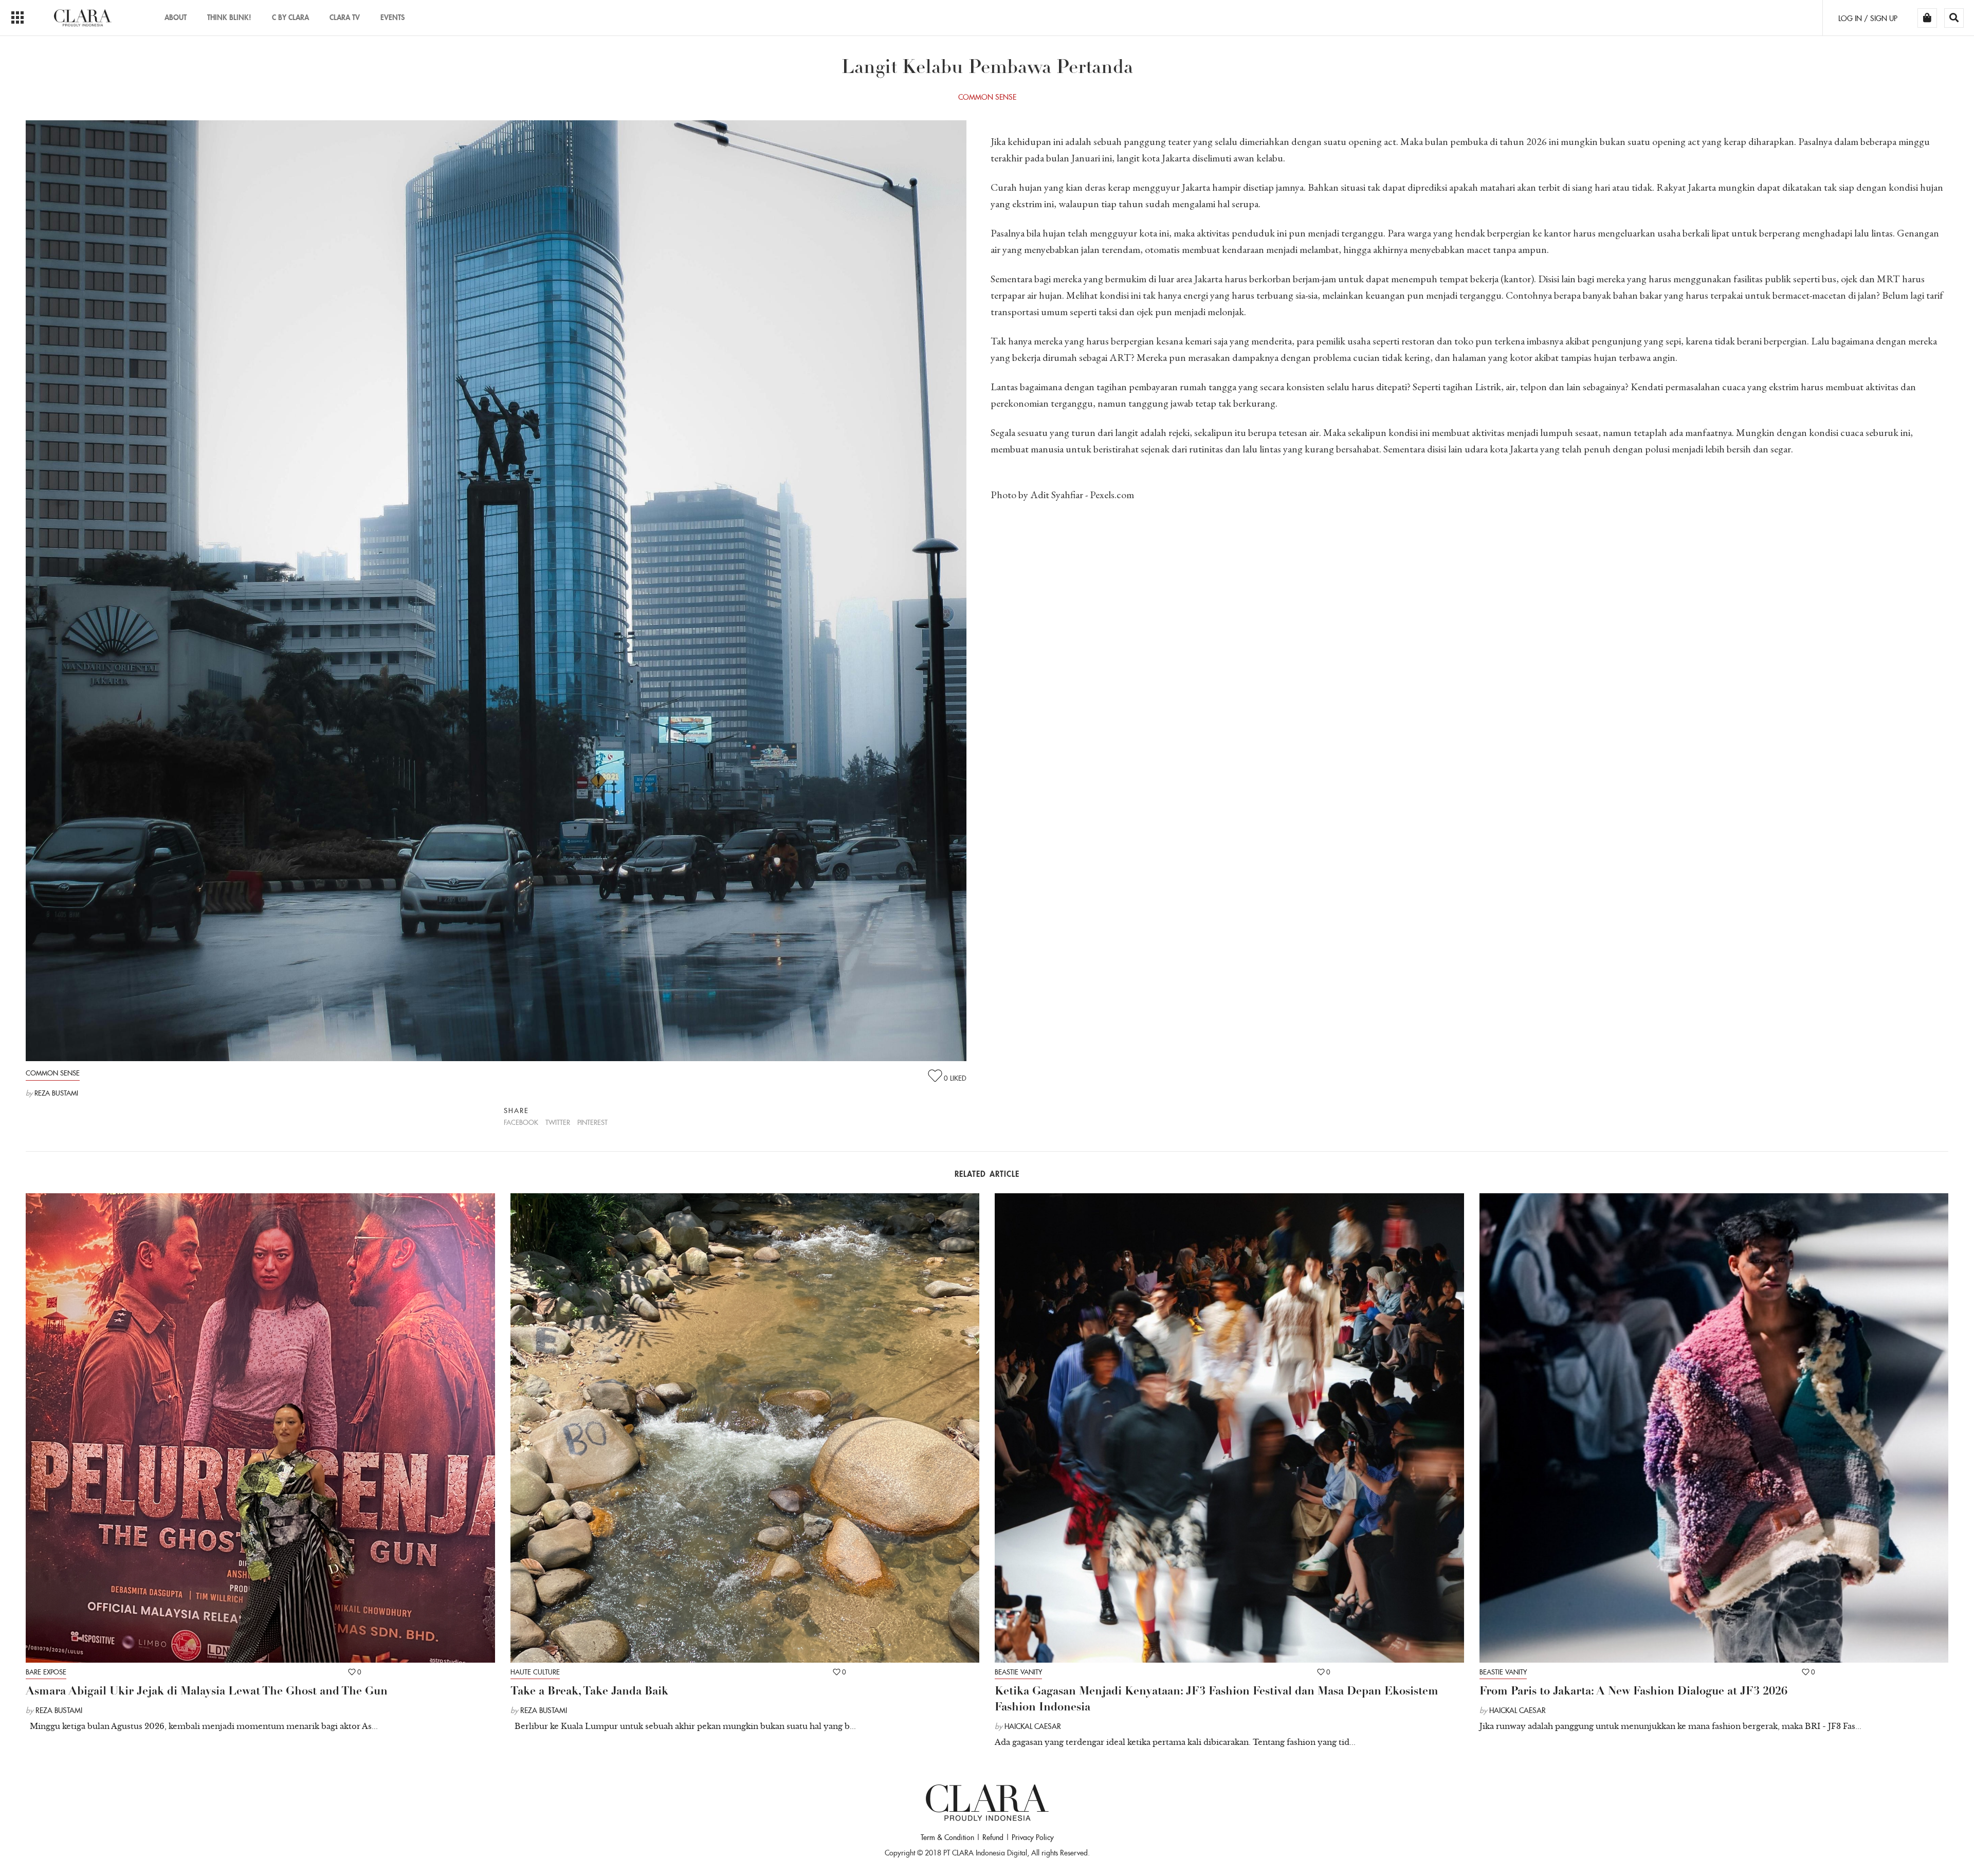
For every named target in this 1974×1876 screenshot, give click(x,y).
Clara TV (345, 17)
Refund (993, 1837)
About (176, 17)
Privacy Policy (1033, 1837)
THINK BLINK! (229, 17)
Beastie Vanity (1018, 1672)
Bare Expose (46, 1672)
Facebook (521, 1123)
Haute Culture (535, 1672)
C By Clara (290, 17)
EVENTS (392, 17)
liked (955, 1078)
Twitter (558, 1123)
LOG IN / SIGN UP (1868, 19)
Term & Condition (947, 1837)
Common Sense (53, 1073)
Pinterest (592, 1123)
